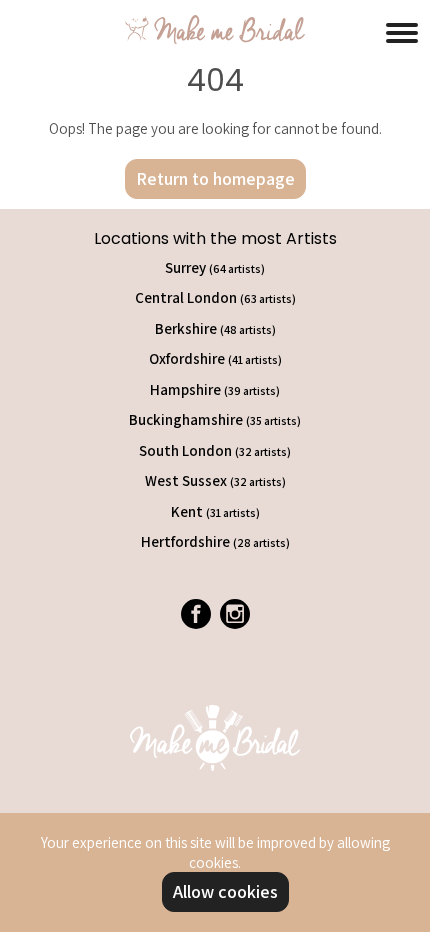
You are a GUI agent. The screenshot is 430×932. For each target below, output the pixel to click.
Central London (215, 297)
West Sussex (215, 480)
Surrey (215, 267)
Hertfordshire (215, 541)
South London (215, 450)
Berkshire (215, 328)
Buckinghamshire (215, 419)
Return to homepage (215, 178)
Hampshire (215, 389)
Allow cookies (225, 891)
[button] (402, 30)
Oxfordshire (215, 358)
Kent (215, 511)
